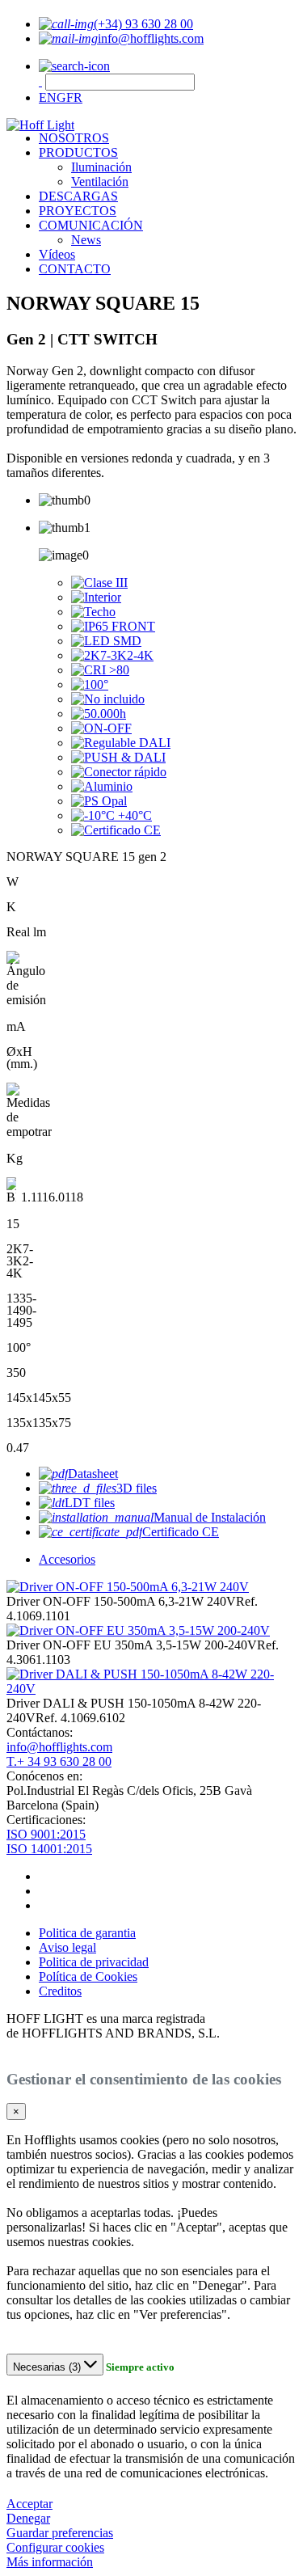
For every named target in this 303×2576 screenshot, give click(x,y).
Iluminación (101, 167)
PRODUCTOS (78, 152)
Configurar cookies (55, 2547)
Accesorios (67, 1559)
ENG (53, 97)
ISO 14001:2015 (49, 1849)
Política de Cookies (88, 1976)
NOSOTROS (74, 138)
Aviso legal (67, 1947)
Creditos (60, 1991)
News (86, 240)
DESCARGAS (78, 196)
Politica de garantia (87, 1933)
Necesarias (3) (48, 2367)
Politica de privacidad (94, 1962)
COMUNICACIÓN (91, 225)
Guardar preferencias (60, 2533)
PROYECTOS (78, 211)
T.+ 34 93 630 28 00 (59, 1761)
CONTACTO (75, 269)
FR (74, 97)
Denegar (28, 2518)
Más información (50, 2562)
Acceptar (29, 2504)
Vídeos (57, 254)
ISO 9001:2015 (46, 1834)
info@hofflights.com (59, 1747)
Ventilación (100, 182)
